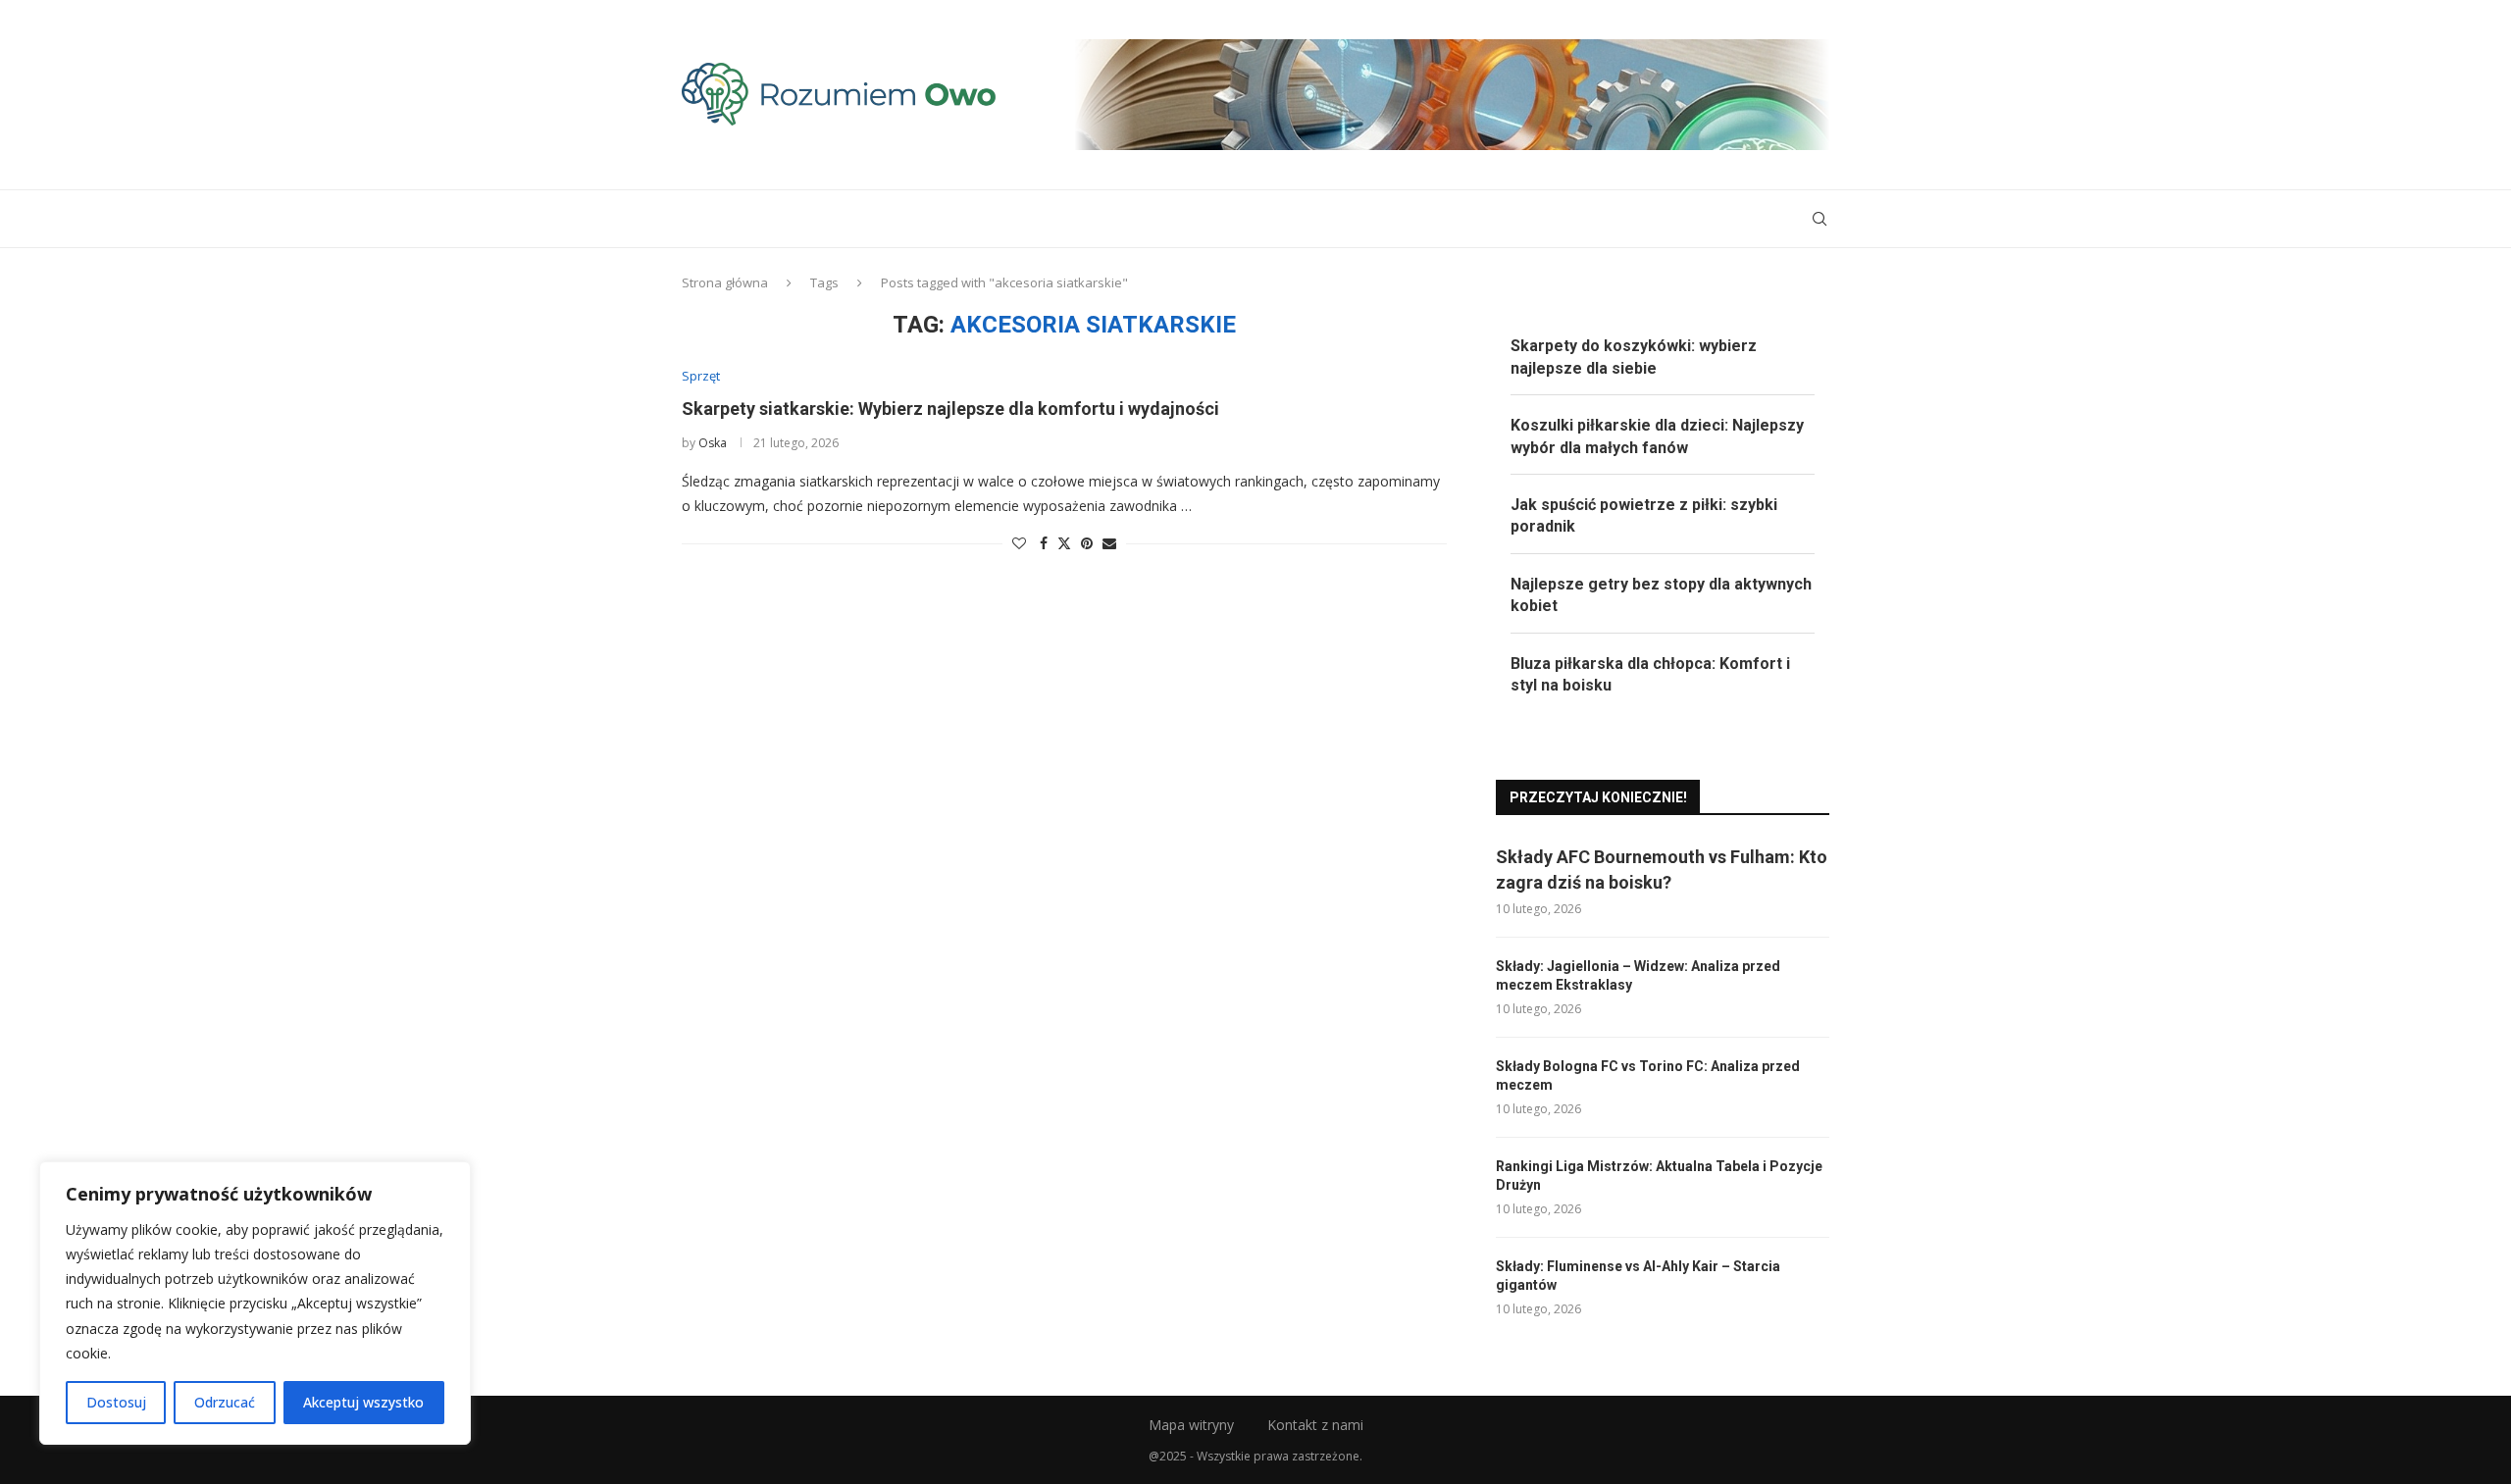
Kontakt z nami (1315, 1425)
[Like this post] (1019, 543)
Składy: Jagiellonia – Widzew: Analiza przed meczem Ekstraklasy (1638, 976)
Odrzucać (225, 1402)
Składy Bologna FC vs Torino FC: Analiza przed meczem (1648, 1076)
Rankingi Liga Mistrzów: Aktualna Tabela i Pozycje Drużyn (1659, 1176)
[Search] (1819, 219)
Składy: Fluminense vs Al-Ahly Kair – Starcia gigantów (1638, 1276)
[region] (255, 1303)
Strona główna (725, 282)
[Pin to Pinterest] (1087, 543)
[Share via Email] (1109, 543)
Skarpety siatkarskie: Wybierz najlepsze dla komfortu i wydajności (950, 409)
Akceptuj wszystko (363, 1402)
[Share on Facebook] (1044, 543)
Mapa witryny (1191, 1425)
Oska (713, 443)
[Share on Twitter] (1064, 543)
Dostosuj (116, 1402)
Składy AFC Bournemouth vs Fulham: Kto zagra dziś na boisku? (1662, 869)
